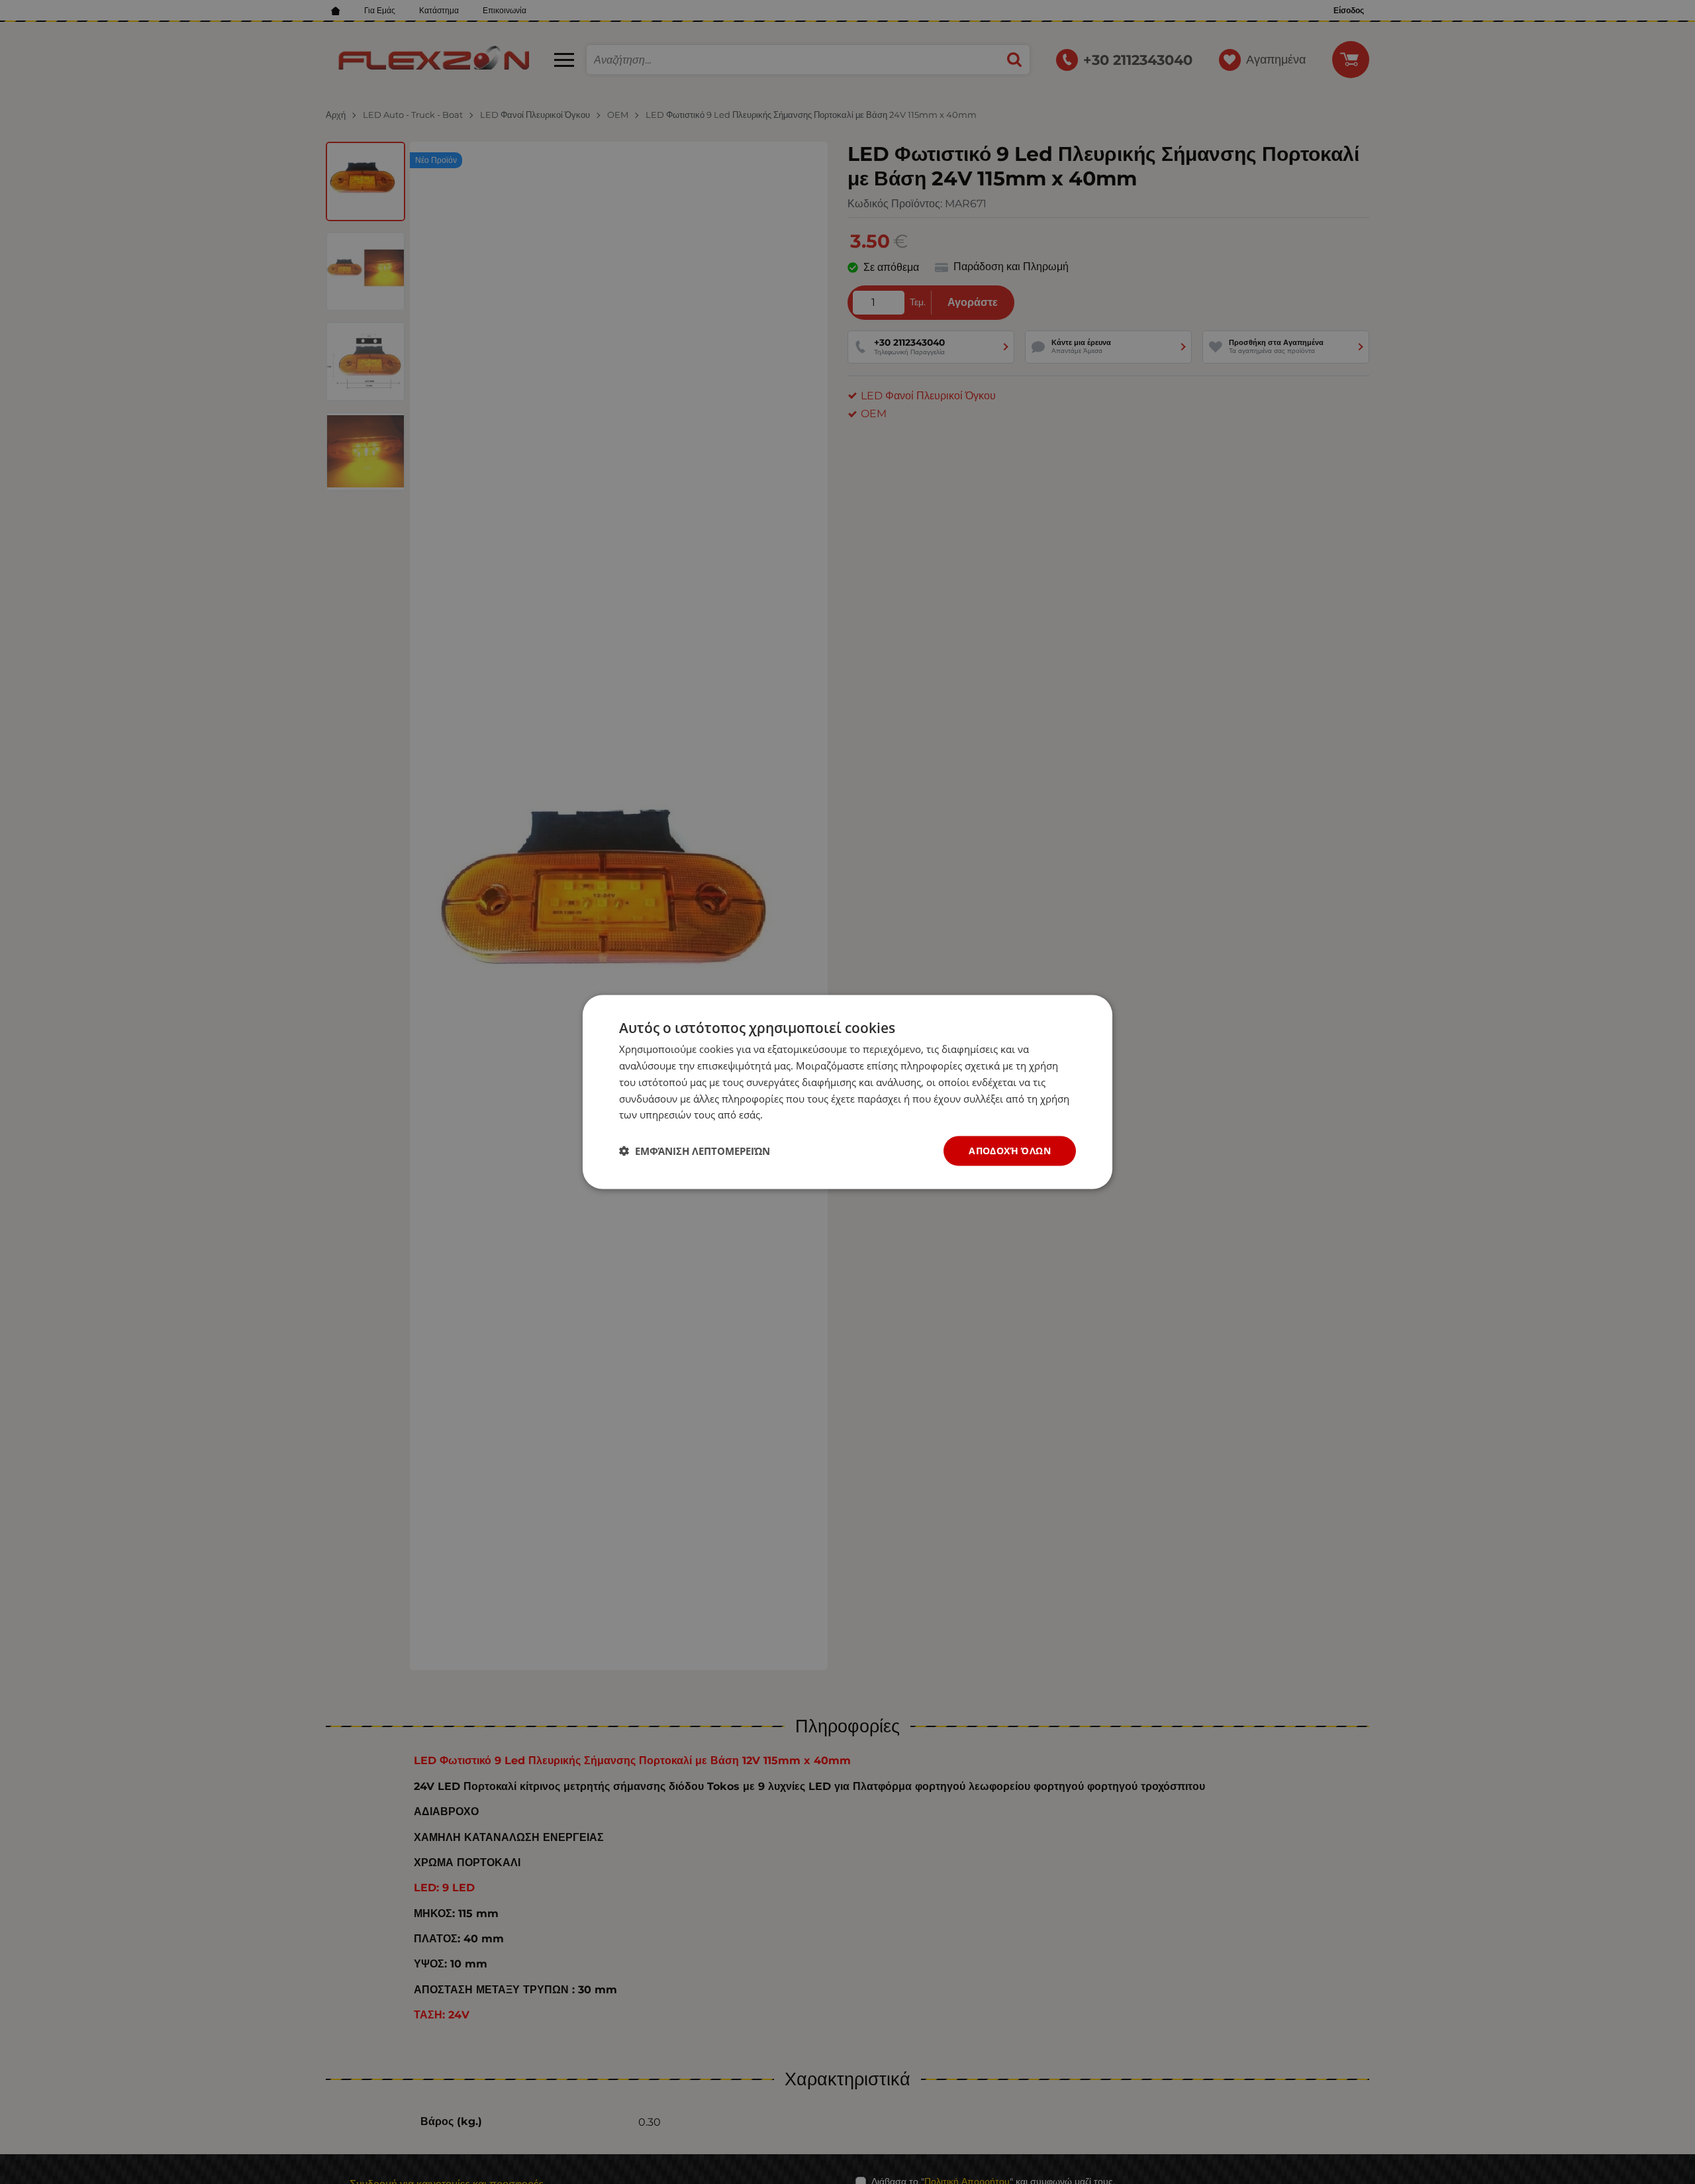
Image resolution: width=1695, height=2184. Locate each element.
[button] (695, 1151)
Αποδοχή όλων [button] (1010, 1151)
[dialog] (847, 1092)
